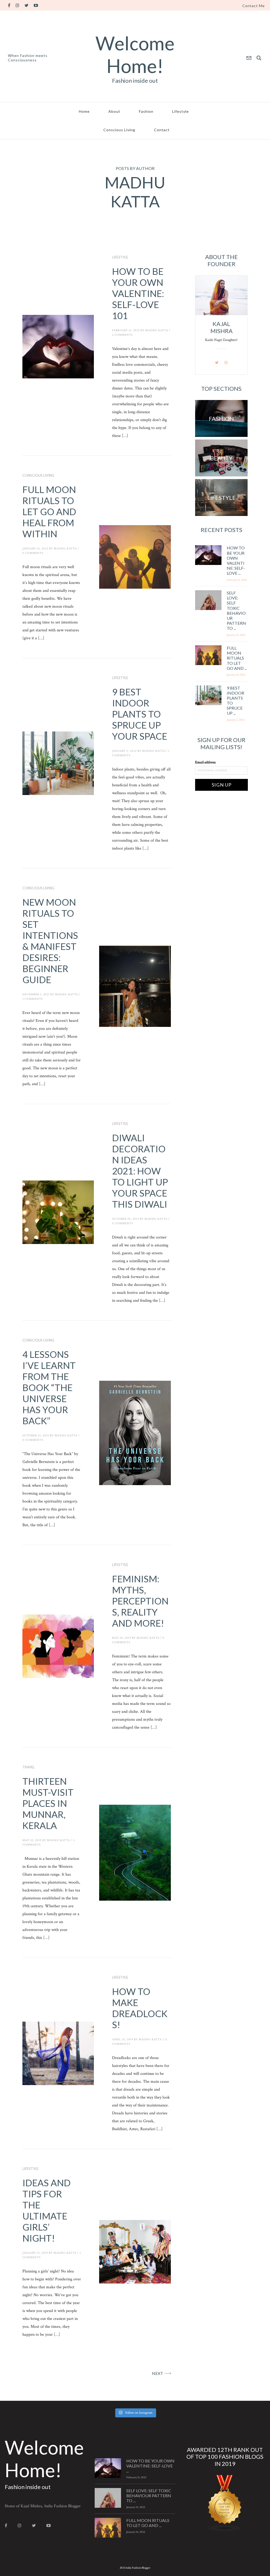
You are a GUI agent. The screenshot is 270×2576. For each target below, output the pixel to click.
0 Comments (33, 553)
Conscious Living (119, 130)
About (114, 111)
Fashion (146, 111)
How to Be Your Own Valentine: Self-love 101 (138, 293)
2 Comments (122, 335)
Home (84, 111)
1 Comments (33, 999)
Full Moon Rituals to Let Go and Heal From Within (49, 511)
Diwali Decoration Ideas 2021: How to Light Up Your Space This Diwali (140, 1171)
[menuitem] (254, 6)
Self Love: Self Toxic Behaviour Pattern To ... (236, 610)
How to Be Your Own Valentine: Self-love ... (236, 560)
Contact (162, 130)
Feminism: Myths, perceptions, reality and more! (140, 1601)
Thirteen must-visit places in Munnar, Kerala (48, 1803)
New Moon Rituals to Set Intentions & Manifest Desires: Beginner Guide (50, 941)
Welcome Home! (135, 54)
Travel (29, 1767)
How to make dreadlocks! (140, 2008)
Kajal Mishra (221, 327)
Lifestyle (180, 111)
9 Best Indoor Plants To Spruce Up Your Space (140, 714)
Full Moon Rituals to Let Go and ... (237, 658)
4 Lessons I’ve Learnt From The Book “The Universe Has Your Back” (49, 1387)
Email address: (206, 762)
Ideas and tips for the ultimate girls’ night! (47, 2210)
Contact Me (254, 6)
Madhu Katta (157, 330)
